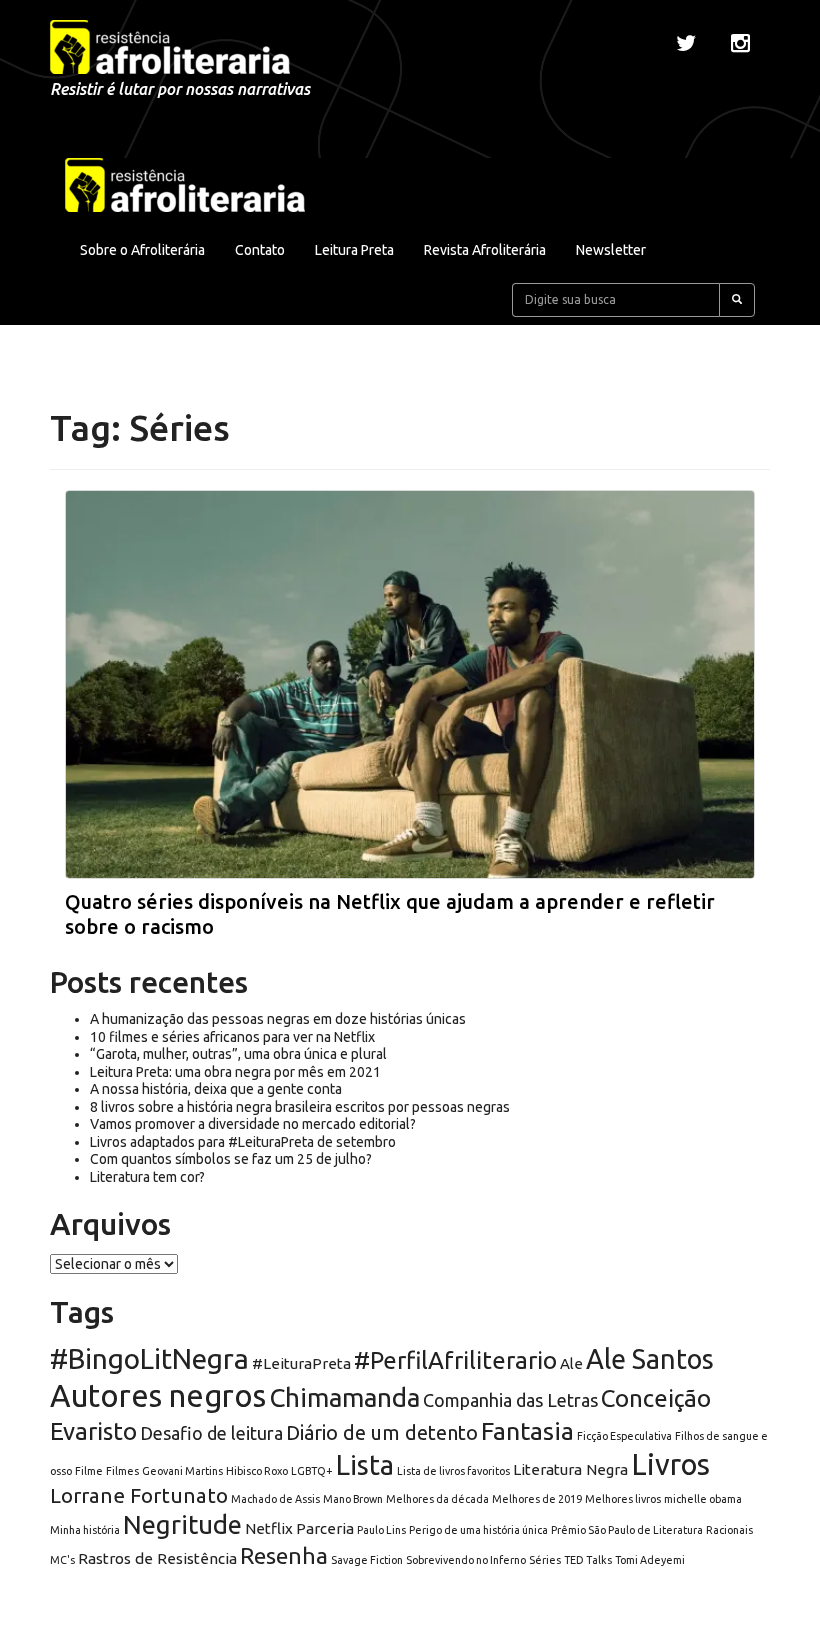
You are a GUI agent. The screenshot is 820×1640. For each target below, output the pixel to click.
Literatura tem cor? (147, 1177)
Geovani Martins (182, 1471)
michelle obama (703, 1499)
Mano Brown (353, 1499)
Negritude (182, 1524)
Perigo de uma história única (478, 1530)
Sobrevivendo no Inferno (466, 1560)
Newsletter (611, 250)
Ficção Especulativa (624, 1436)
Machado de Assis (275, 1499)
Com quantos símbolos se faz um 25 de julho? (231, 1159)
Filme (89, 1471)
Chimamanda (344, 1397)
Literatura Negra (570, 1469)
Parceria (325, 1528)
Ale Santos (650, 1359)
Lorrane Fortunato (139, 1495)
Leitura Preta (354, 250)
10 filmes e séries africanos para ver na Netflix (232, 1037)
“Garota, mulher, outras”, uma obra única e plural (238, 1054)
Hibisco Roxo (257, 1471)
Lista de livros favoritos (453, 1471)
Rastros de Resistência (157, 1558)
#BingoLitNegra (149, 1358)
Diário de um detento (382, 1432)
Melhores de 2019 (537, 1499)
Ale (571, 1363)
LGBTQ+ (312, 1471)
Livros (670, 1464)
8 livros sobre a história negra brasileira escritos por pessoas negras (300, 1107)
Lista (365, 1465)
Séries (545, 1560)
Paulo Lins (381, 1530)
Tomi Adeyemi (650, 1560)
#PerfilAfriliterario (455, 1360)
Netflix (269, 1528)
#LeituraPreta (301, 1363)
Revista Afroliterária (485, 250)
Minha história (85, 1530)
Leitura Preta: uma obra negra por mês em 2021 (235, 1072)
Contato (260, 250)
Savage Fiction (367, 1560)
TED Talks (588, 1560)
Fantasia (527, 1431)
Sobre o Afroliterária (142, 250)
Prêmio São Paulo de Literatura (627, 1530)
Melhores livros (623, 1499)
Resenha (284, 1555)
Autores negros (158, 1395)
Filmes (122, 1471)
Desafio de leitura (211, 1433)
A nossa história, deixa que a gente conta (216, 1089)
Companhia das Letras (510, 1400)
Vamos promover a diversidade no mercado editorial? (253, 1124)
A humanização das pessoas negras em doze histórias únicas (278, 1019)
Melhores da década (437, 1499)
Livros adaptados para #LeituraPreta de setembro (243, 1142)
